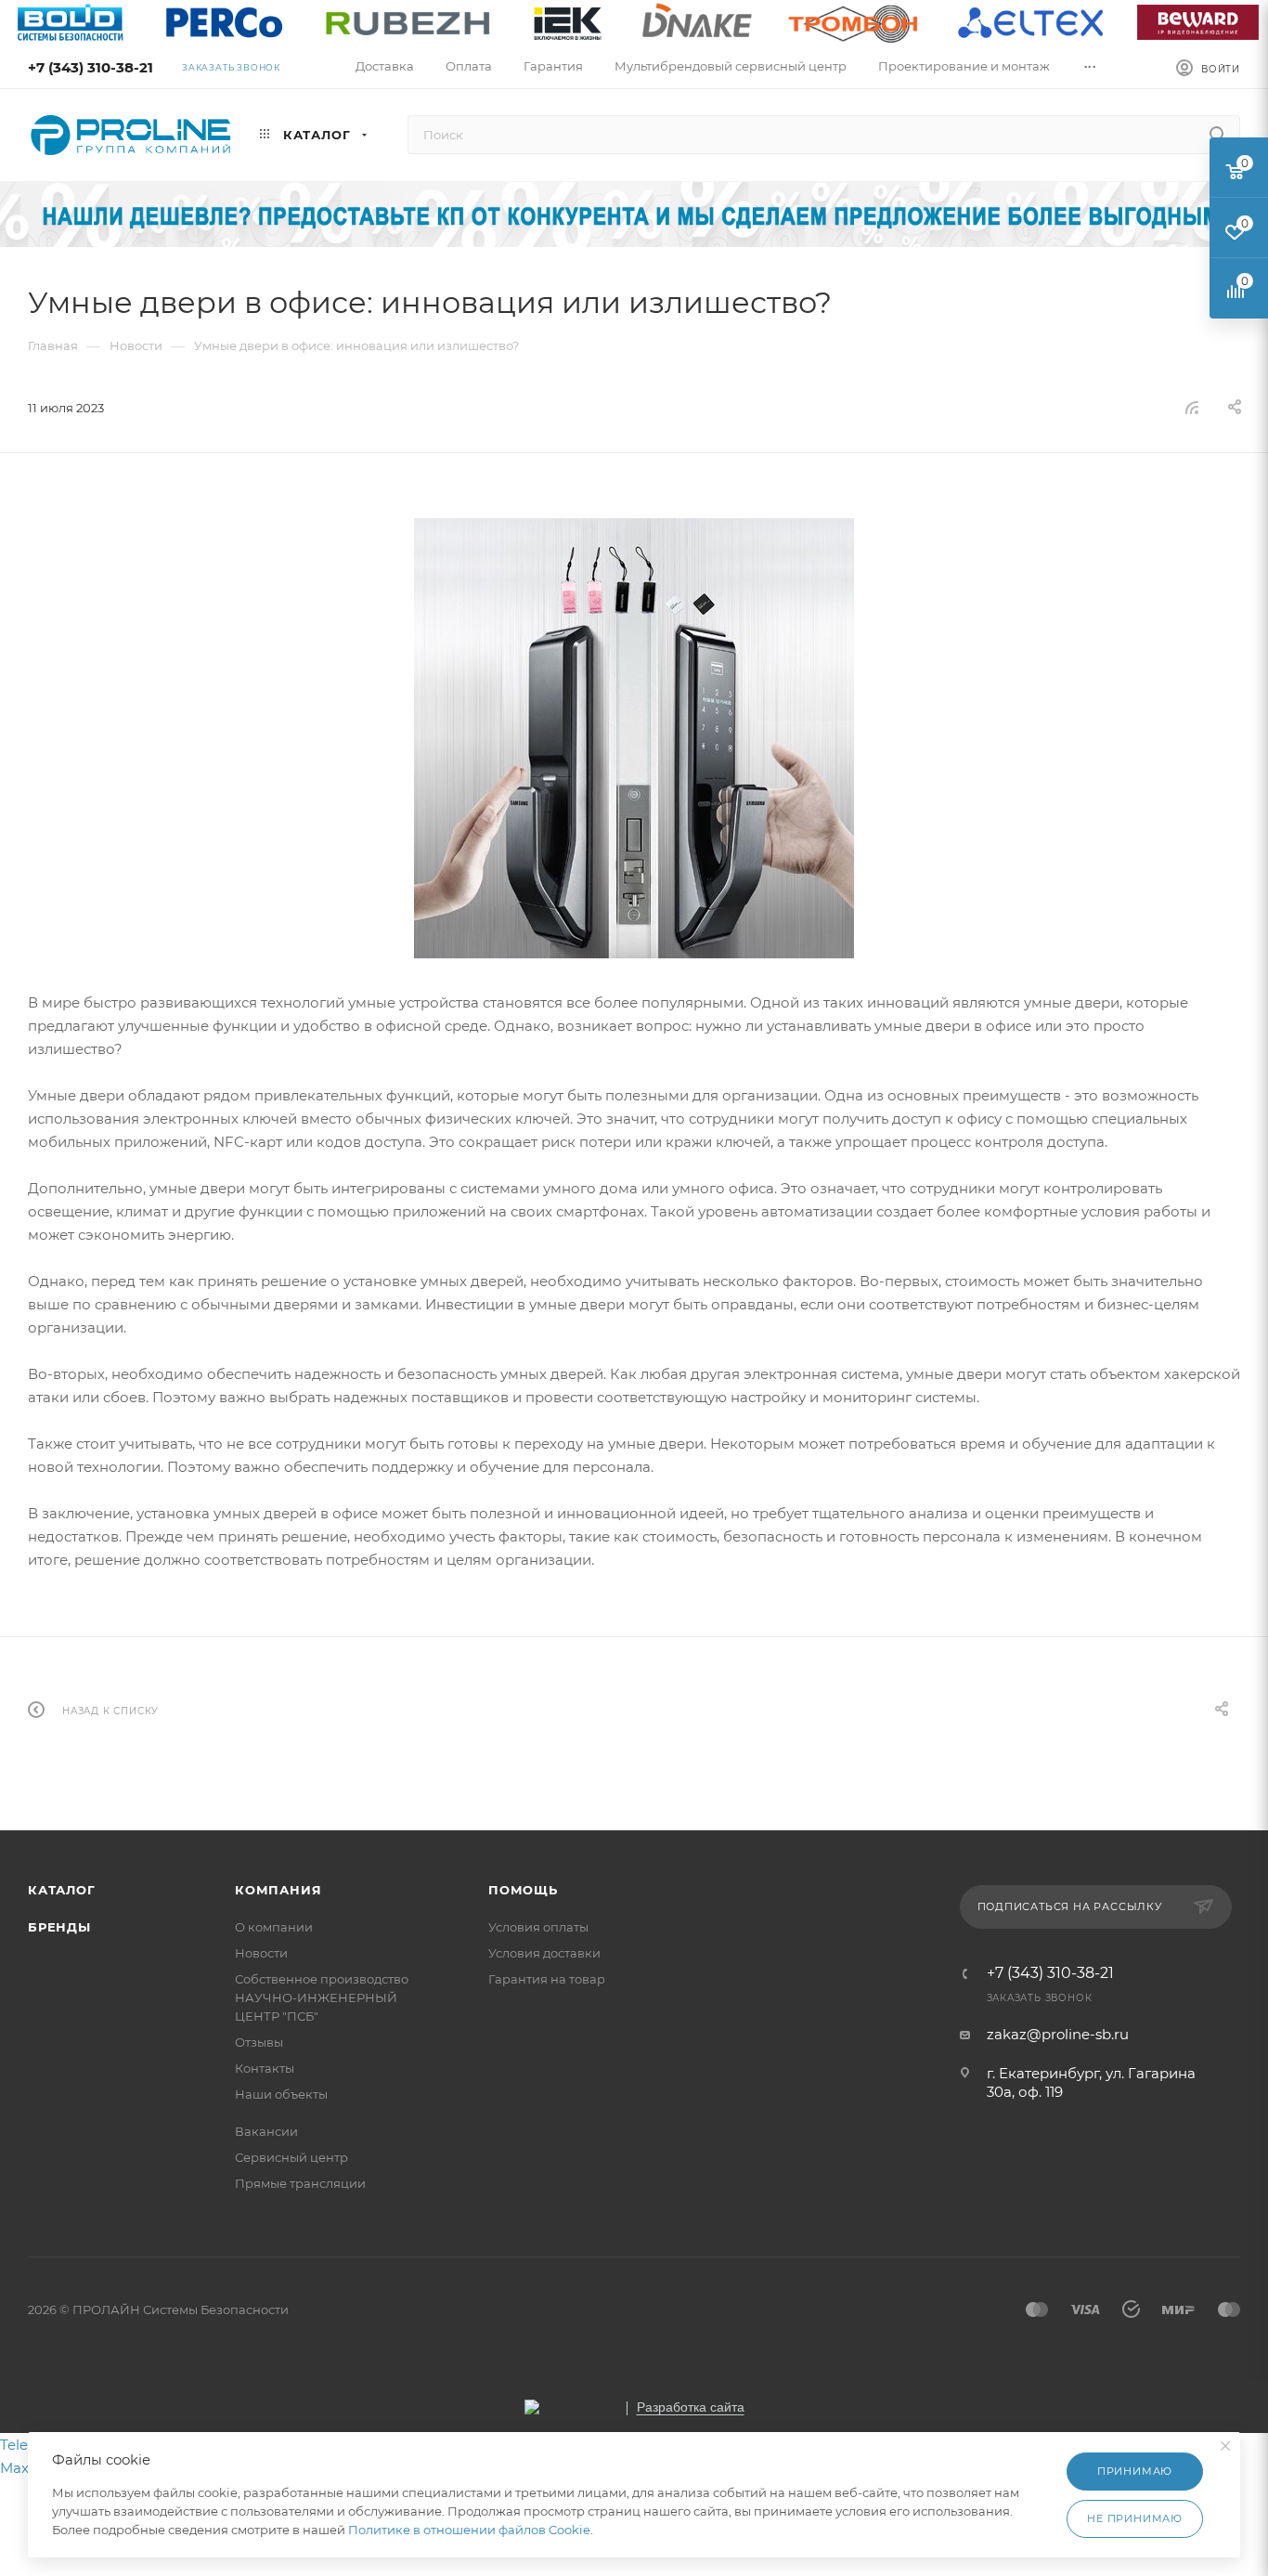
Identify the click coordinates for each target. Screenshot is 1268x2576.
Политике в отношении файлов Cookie (469, 2530)
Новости (261, 1953)
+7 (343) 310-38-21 (91, 67)
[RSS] (1192, 407)
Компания (278, 1890)
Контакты (265, 2068)
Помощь (523, 1890)
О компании (274, 1927)
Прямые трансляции (300, 2183)
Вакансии (266, 2131)
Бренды (59, 1927)
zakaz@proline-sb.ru (1058, 2034)
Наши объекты (281, 2094)
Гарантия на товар (547, 1979)
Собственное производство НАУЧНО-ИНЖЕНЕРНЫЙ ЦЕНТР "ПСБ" (322, 1997)
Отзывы (259, 2042)
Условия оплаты (538, 1927)
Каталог (62, 1890)
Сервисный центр (291, 2157)
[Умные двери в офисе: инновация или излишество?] (634, 738)
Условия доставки (544, 1953)
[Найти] (1217, 135)
